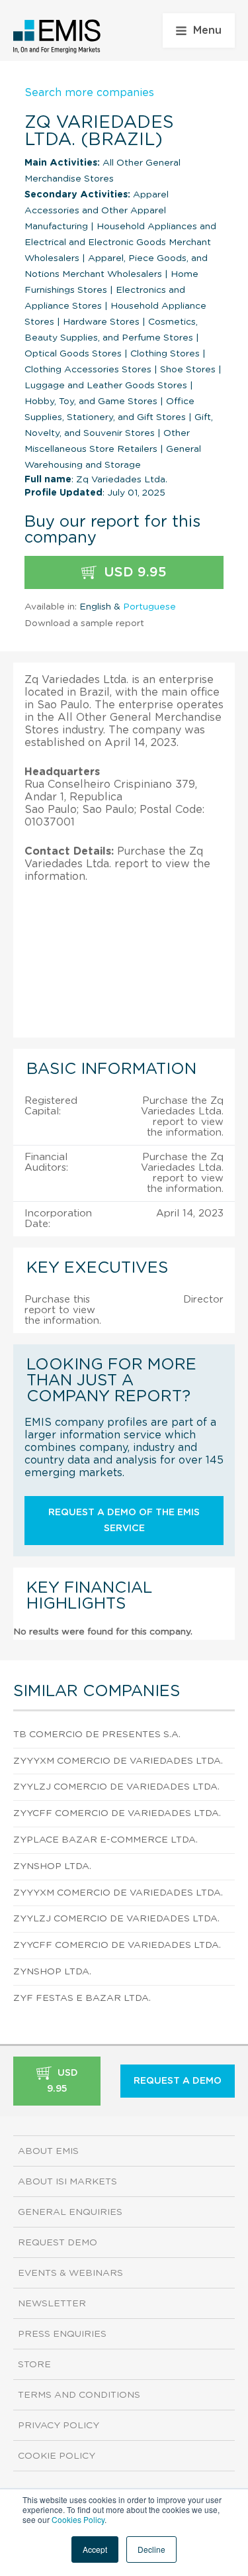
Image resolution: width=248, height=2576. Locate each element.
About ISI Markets (67, 2182)
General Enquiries (70, 2212)
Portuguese (149, 607)
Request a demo (178, 2081)
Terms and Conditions (79, 2395)
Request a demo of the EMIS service (124, 1521)
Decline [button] (151, 2549)
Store (34, 2365)
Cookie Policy (57, 2456)
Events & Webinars (70, 2273)
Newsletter (52, 2304)
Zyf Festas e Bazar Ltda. (82, 1998)
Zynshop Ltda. (52, 1866)
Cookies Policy (78, 2519)
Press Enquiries (62, 2334)
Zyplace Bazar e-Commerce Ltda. (105, 1840)
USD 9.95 (133, 572)
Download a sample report (84, 623)
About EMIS (48, 2151)
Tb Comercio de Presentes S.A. (97, 1735)
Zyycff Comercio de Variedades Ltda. (117, 1813)
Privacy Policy (59, 2426)
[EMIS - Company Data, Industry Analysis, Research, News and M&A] (57, 36)
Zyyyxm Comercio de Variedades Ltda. (118, 1761)
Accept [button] (95, 2549)
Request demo (58, 2243)
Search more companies (89, 93)
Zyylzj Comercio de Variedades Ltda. (116, 1787)
